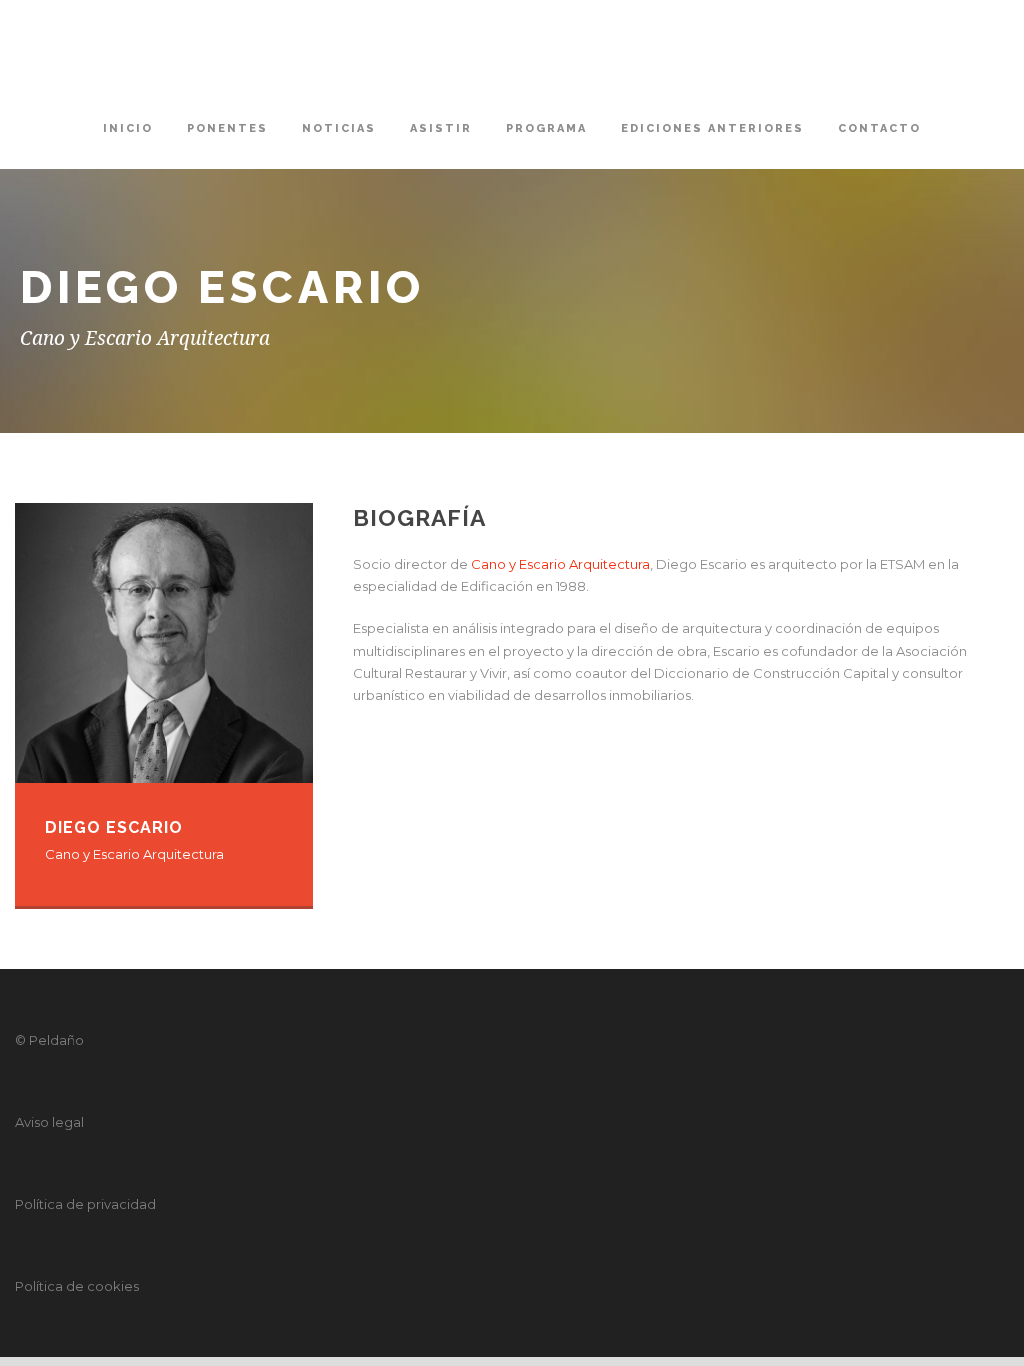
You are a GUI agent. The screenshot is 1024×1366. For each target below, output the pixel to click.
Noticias (339, 128)
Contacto (879, 128)
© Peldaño (49, 1040)
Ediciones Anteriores (712, 128)
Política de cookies (77, 1286)
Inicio (128, 128)
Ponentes (227, 128)
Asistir (441, 128)
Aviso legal (49, 1122)
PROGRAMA (546, 128)
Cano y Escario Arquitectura (560, 564)
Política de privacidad (85, 1204)
